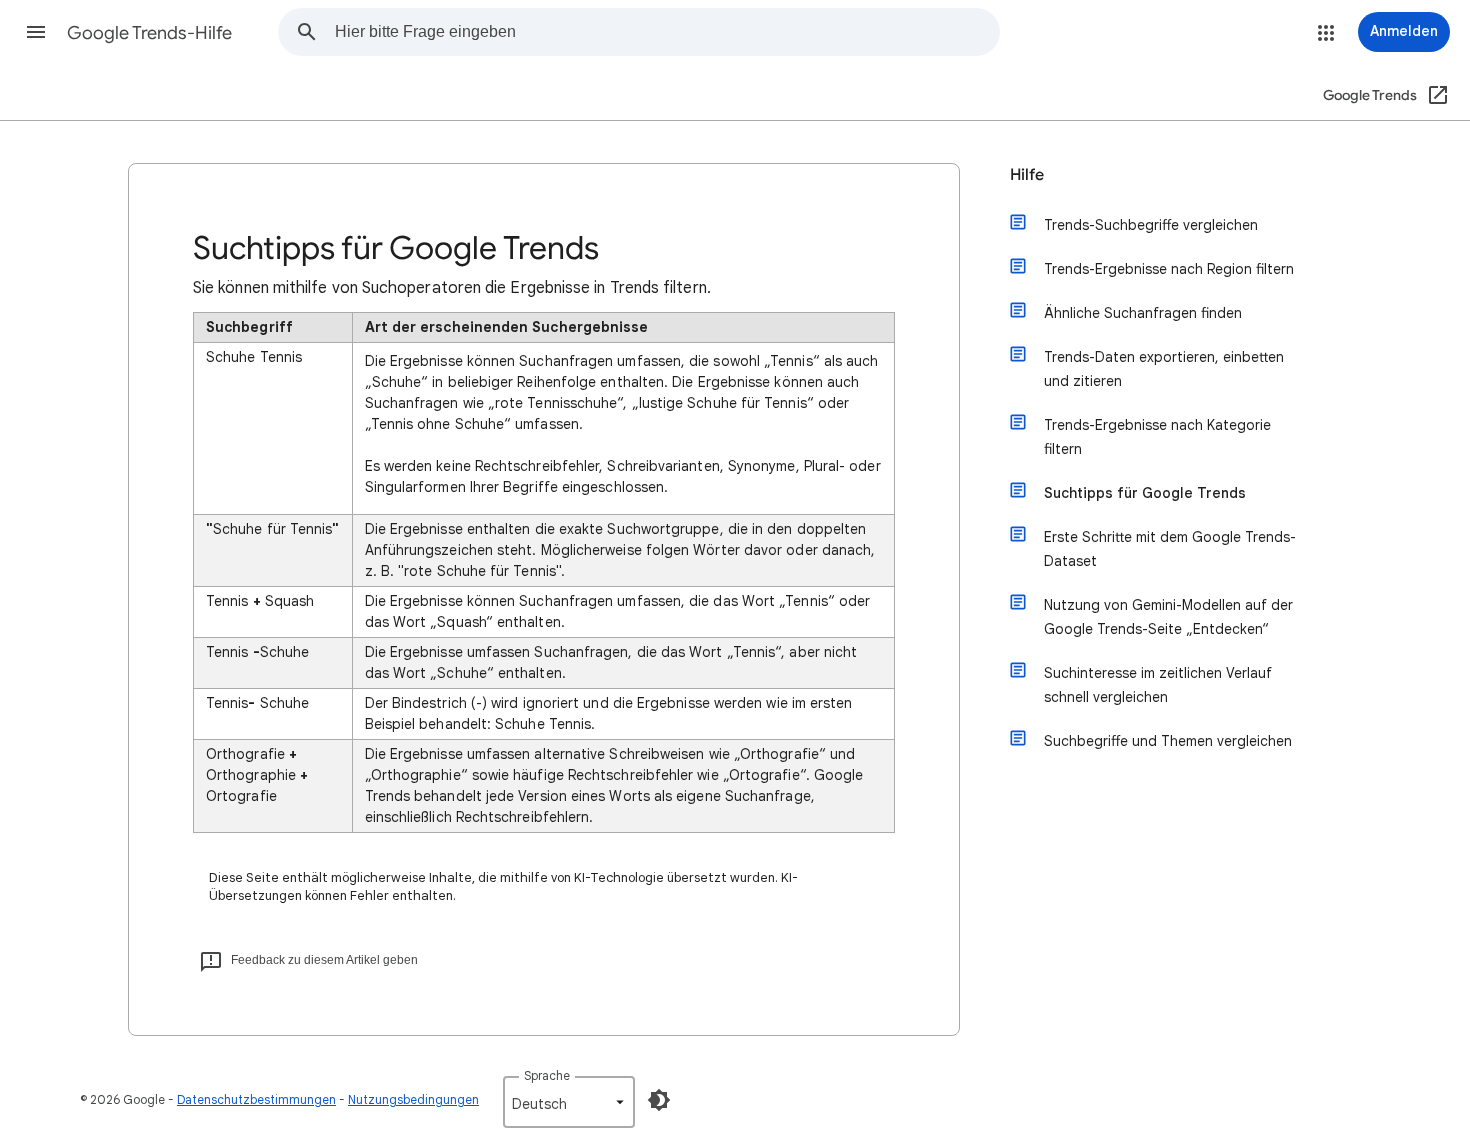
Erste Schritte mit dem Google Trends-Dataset (1170, 549)
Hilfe (1027, 175)
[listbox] (569, 1102)
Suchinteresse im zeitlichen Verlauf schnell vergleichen (1158, 685)
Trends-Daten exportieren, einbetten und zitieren (1164, 369)
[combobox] (667, 32)
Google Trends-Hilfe (149, 33)
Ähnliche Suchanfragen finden (1143, 313)
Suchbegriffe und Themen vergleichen (1168, 741)
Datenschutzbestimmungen (256, 1099)
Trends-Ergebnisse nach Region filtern (1169, 269)
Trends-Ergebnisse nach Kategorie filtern (1157, 437)
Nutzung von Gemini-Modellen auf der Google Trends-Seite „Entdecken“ (1168, 617)
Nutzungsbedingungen (413, 1099)
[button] (36, 32)
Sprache (547, 1075)
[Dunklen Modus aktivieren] (659, 1100)
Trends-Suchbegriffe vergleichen (1151, 225)
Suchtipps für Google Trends (1145, 493)
